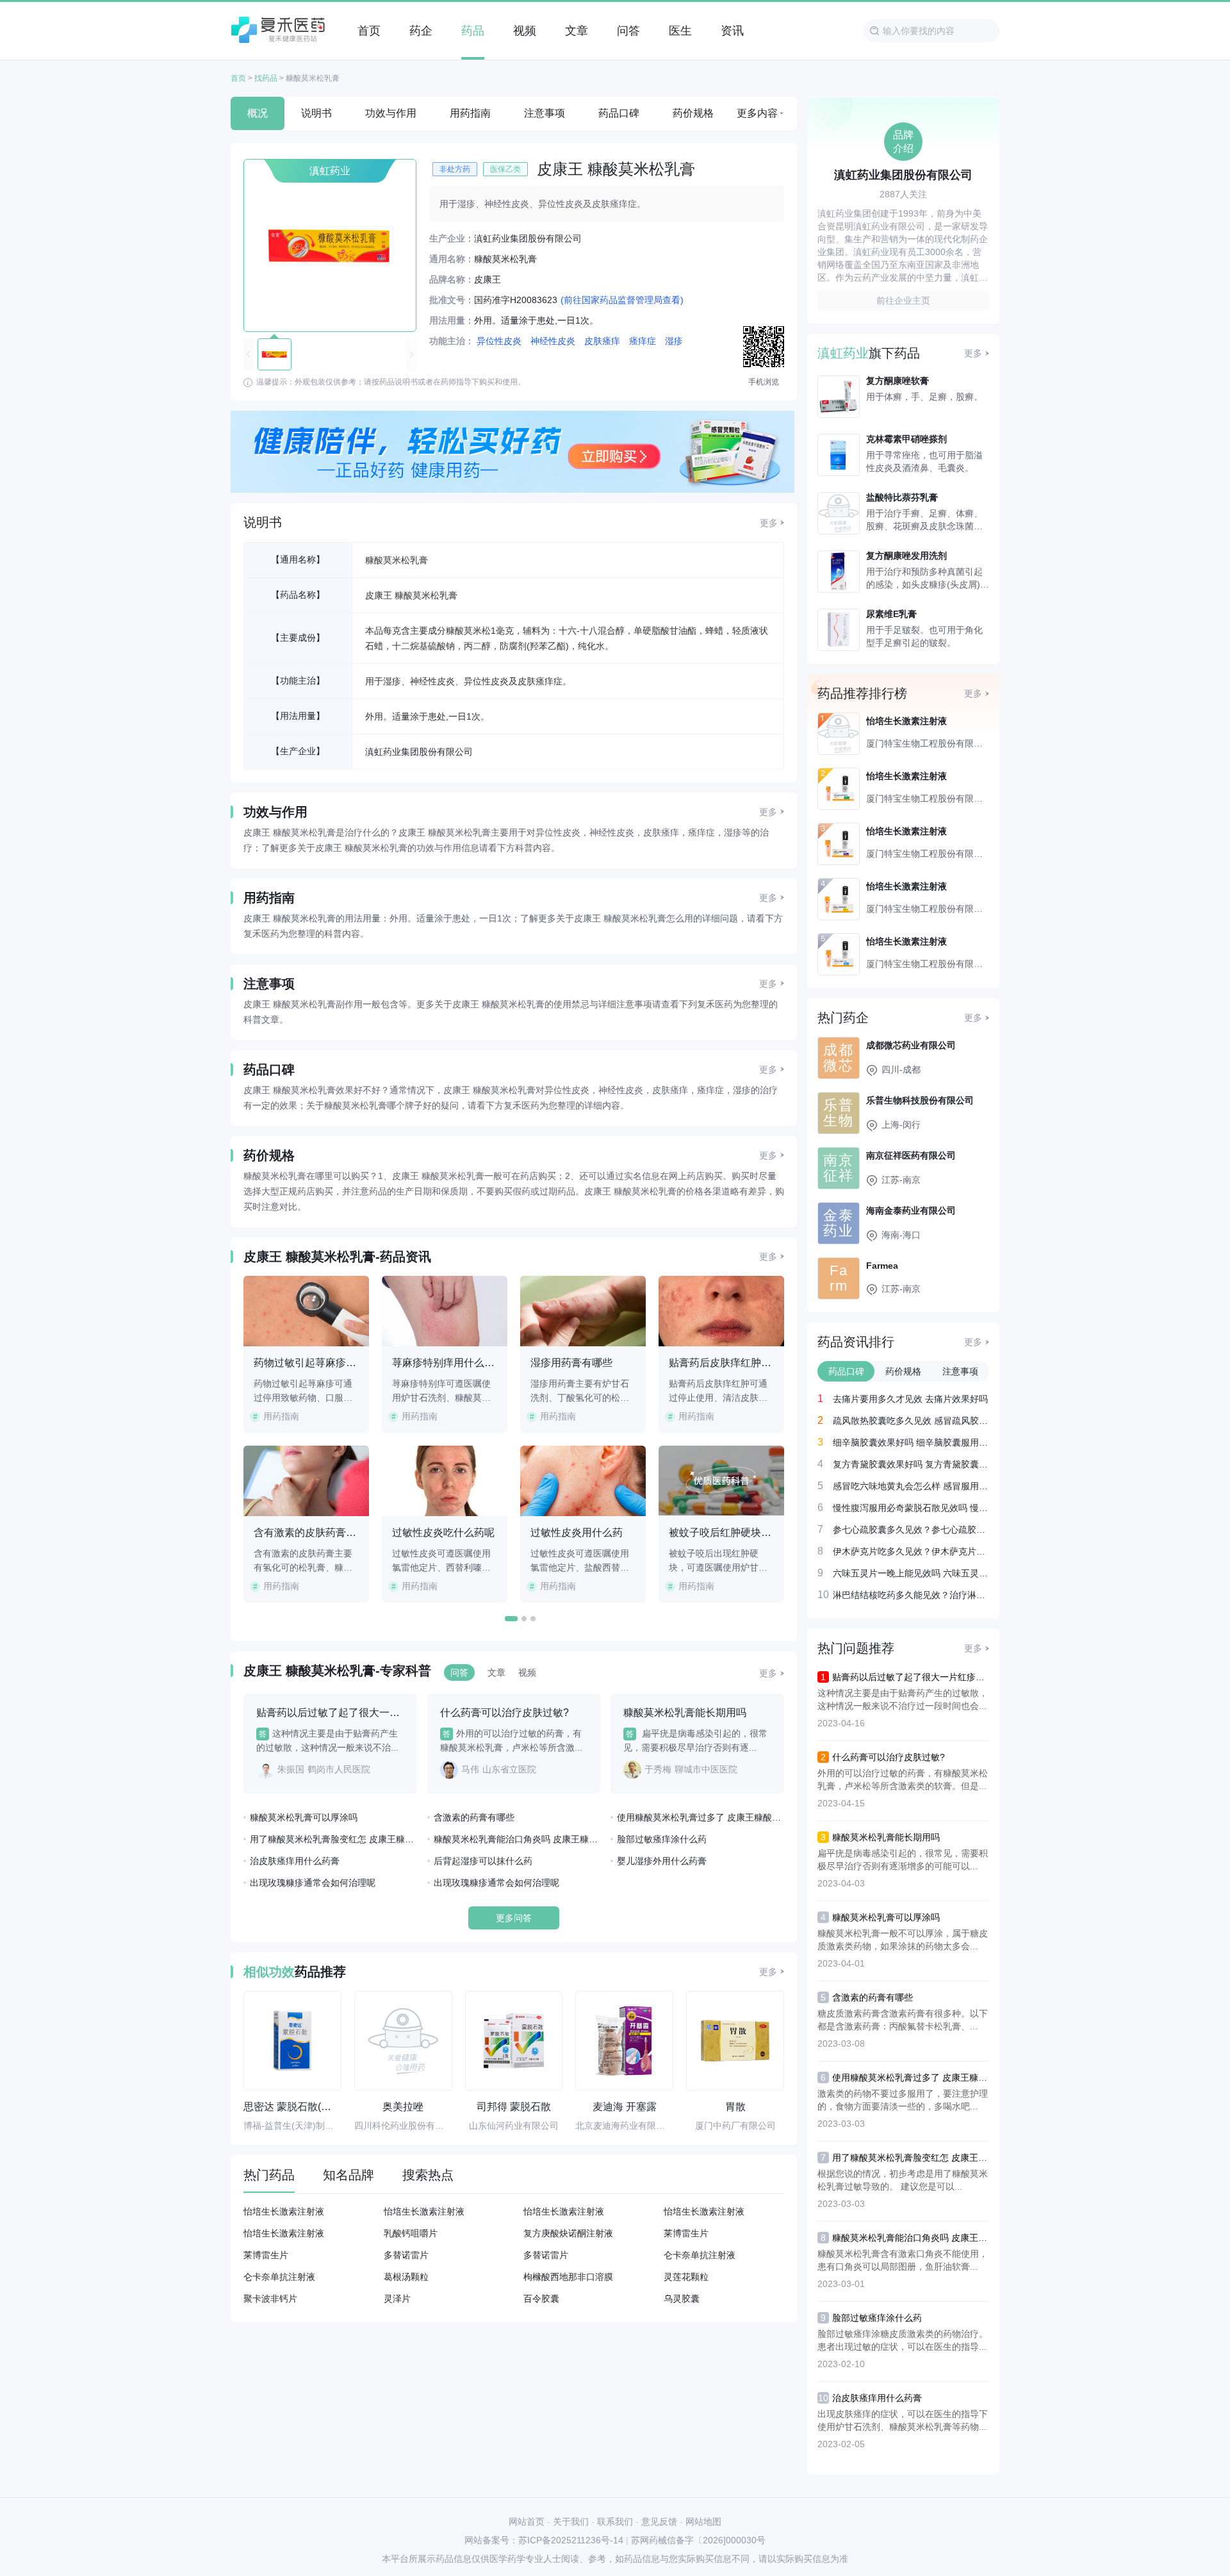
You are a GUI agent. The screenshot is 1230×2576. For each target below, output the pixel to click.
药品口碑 (619, 113)
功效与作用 (391, 113)
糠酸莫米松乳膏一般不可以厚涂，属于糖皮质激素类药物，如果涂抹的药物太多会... (903, 1940)
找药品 (266, 78)
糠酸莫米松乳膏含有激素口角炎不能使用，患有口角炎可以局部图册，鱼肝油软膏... (903, 2260)
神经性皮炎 (553, 341)
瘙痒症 (643, 341)
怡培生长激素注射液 (284, 2211)
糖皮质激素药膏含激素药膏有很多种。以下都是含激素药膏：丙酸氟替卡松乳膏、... (903, 2020)
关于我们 (571, 2522)
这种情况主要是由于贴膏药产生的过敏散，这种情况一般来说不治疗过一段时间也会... (903, 1699)
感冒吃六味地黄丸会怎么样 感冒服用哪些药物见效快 (911, 1486)
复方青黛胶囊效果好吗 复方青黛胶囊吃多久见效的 (911, 1464)
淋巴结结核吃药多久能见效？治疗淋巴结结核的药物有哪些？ (911, 1595)
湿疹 (674, 341)
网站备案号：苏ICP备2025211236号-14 (544, 2540)
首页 (238, 78)
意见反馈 (659, 2522)
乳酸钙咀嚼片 (411, 2233)
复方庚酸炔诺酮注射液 (568, 2233)
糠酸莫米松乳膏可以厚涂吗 (304, 1817)
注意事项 (545, 113)
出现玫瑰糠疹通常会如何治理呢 (313, 1883)
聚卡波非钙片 (270, 2299)
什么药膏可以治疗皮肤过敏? (889, 1757)
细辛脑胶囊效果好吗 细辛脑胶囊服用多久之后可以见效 (911, 1442)
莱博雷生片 (686, 2233)
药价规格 (693, 113)
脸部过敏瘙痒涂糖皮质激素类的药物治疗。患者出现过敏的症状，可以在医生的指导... (903, 2340)
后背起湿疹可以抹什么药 (483, 1861)
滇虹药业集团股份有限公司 (419, 752)
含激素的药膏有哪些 (474, 1817)
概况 (258, 113)
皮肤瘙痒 (602, 341)
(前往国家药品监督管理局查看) (622, 300)
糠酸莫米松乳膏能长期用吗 (886, 1837)
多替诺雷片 (406, 2255)
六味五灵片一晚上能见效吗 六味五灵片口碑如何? (911, 1573)
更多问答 (514, 1918)
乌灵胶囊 (682, 2299)
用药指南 (470, 113)
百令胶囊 (541, 2299)
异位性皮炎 (499, 341)
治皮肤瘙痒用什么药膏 (295, 1861)
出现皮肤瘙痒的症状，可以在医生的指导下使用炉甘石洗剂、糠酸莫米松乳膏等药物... (903, 2420)
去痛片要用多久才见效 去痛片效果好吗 (910, 1399)
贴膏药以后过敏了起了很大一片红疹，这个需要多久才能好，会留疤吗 (971, 1677)
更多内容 (757, 113)
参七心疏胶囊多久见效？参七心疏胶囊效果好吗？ (911, 1529)
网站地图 (703, 2522)
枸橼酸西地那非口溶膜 (568, 2277)
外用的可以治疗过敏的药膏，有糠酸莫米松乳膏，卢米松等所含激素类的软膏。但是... (903, 1779)
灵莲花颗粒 (686, 2277)
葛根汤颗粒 (406, 2277)
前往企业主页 (903, 301)
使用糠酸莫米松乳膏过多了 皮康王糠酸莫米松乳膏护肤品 (701, 1817)
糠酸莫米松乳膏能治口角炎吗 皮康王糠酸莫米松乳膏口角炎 (517, 1839)
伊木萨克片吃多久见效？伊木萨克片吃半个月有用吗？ (911, 1551)
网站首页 (527, 2522)
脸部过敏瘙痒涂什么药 (662, 1839)
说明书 (316, 113)
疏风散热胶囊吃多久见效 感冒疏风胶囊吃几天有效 (911, 1420)
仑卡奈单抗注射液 (700, 2255)
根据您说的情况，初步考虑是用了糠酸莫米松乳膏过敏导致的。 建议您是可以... (903, 2180)
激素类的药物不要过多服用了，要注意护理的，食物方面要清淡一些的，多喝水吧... (903, 2100)
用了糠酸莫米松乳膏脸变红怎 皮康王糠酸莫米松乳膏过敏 (333, 1839)
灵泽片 (397, 2299)
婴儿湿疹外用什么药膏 (662, 1861)
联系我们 (615, 2522)
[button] (511, 1619)
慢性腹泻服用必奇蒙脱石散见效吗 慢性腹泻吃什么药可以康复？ (911, 1507)
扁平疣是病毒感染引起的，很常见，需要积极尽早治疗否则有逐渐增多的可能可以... (903, 1860)
